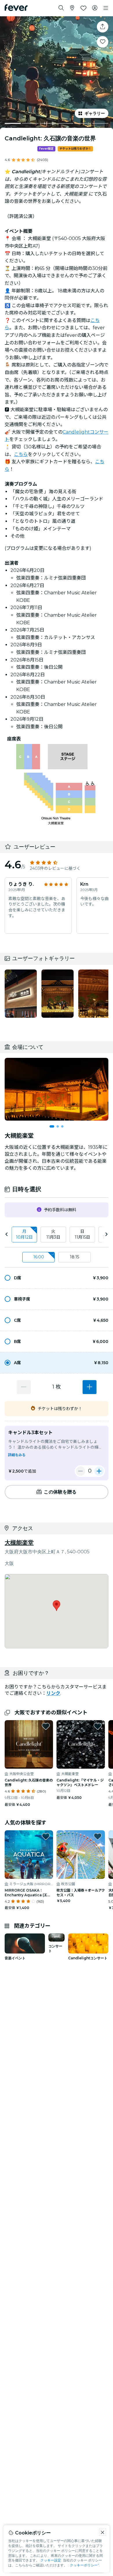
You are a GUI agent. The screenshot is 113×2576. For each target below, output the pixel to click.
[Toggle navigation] (106, 8)
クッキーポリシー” (84, 2565)
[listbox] (57, 1235)
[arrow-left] (7, 1234)
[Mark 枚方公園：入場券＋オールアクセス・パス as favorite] (98, 1836)
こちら (21, 454)
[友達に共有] (103, 27)
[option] (57, 1278)
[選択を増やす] (90, 1387)
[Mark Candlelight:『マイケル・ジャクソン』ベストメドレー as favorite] (98, 1726)
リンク (53, 1693)
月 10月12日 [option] (24, 1234)
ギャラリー (95, 113)
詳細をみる (17, 1455)
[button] (57, 1278)
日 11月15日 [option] (82, 1234)
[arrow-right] (106, 1234)
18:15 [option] (74, 1257)
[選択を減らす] (24, 1387)
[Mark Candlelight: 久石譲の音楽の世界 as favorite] (103, 42)
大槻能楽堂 (19, 1543)
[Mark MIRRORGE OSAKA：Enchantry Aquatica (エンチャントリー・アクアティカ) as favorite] (46, 1836)
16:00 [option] (39, 1257)
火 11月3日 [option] (53, 1234)
